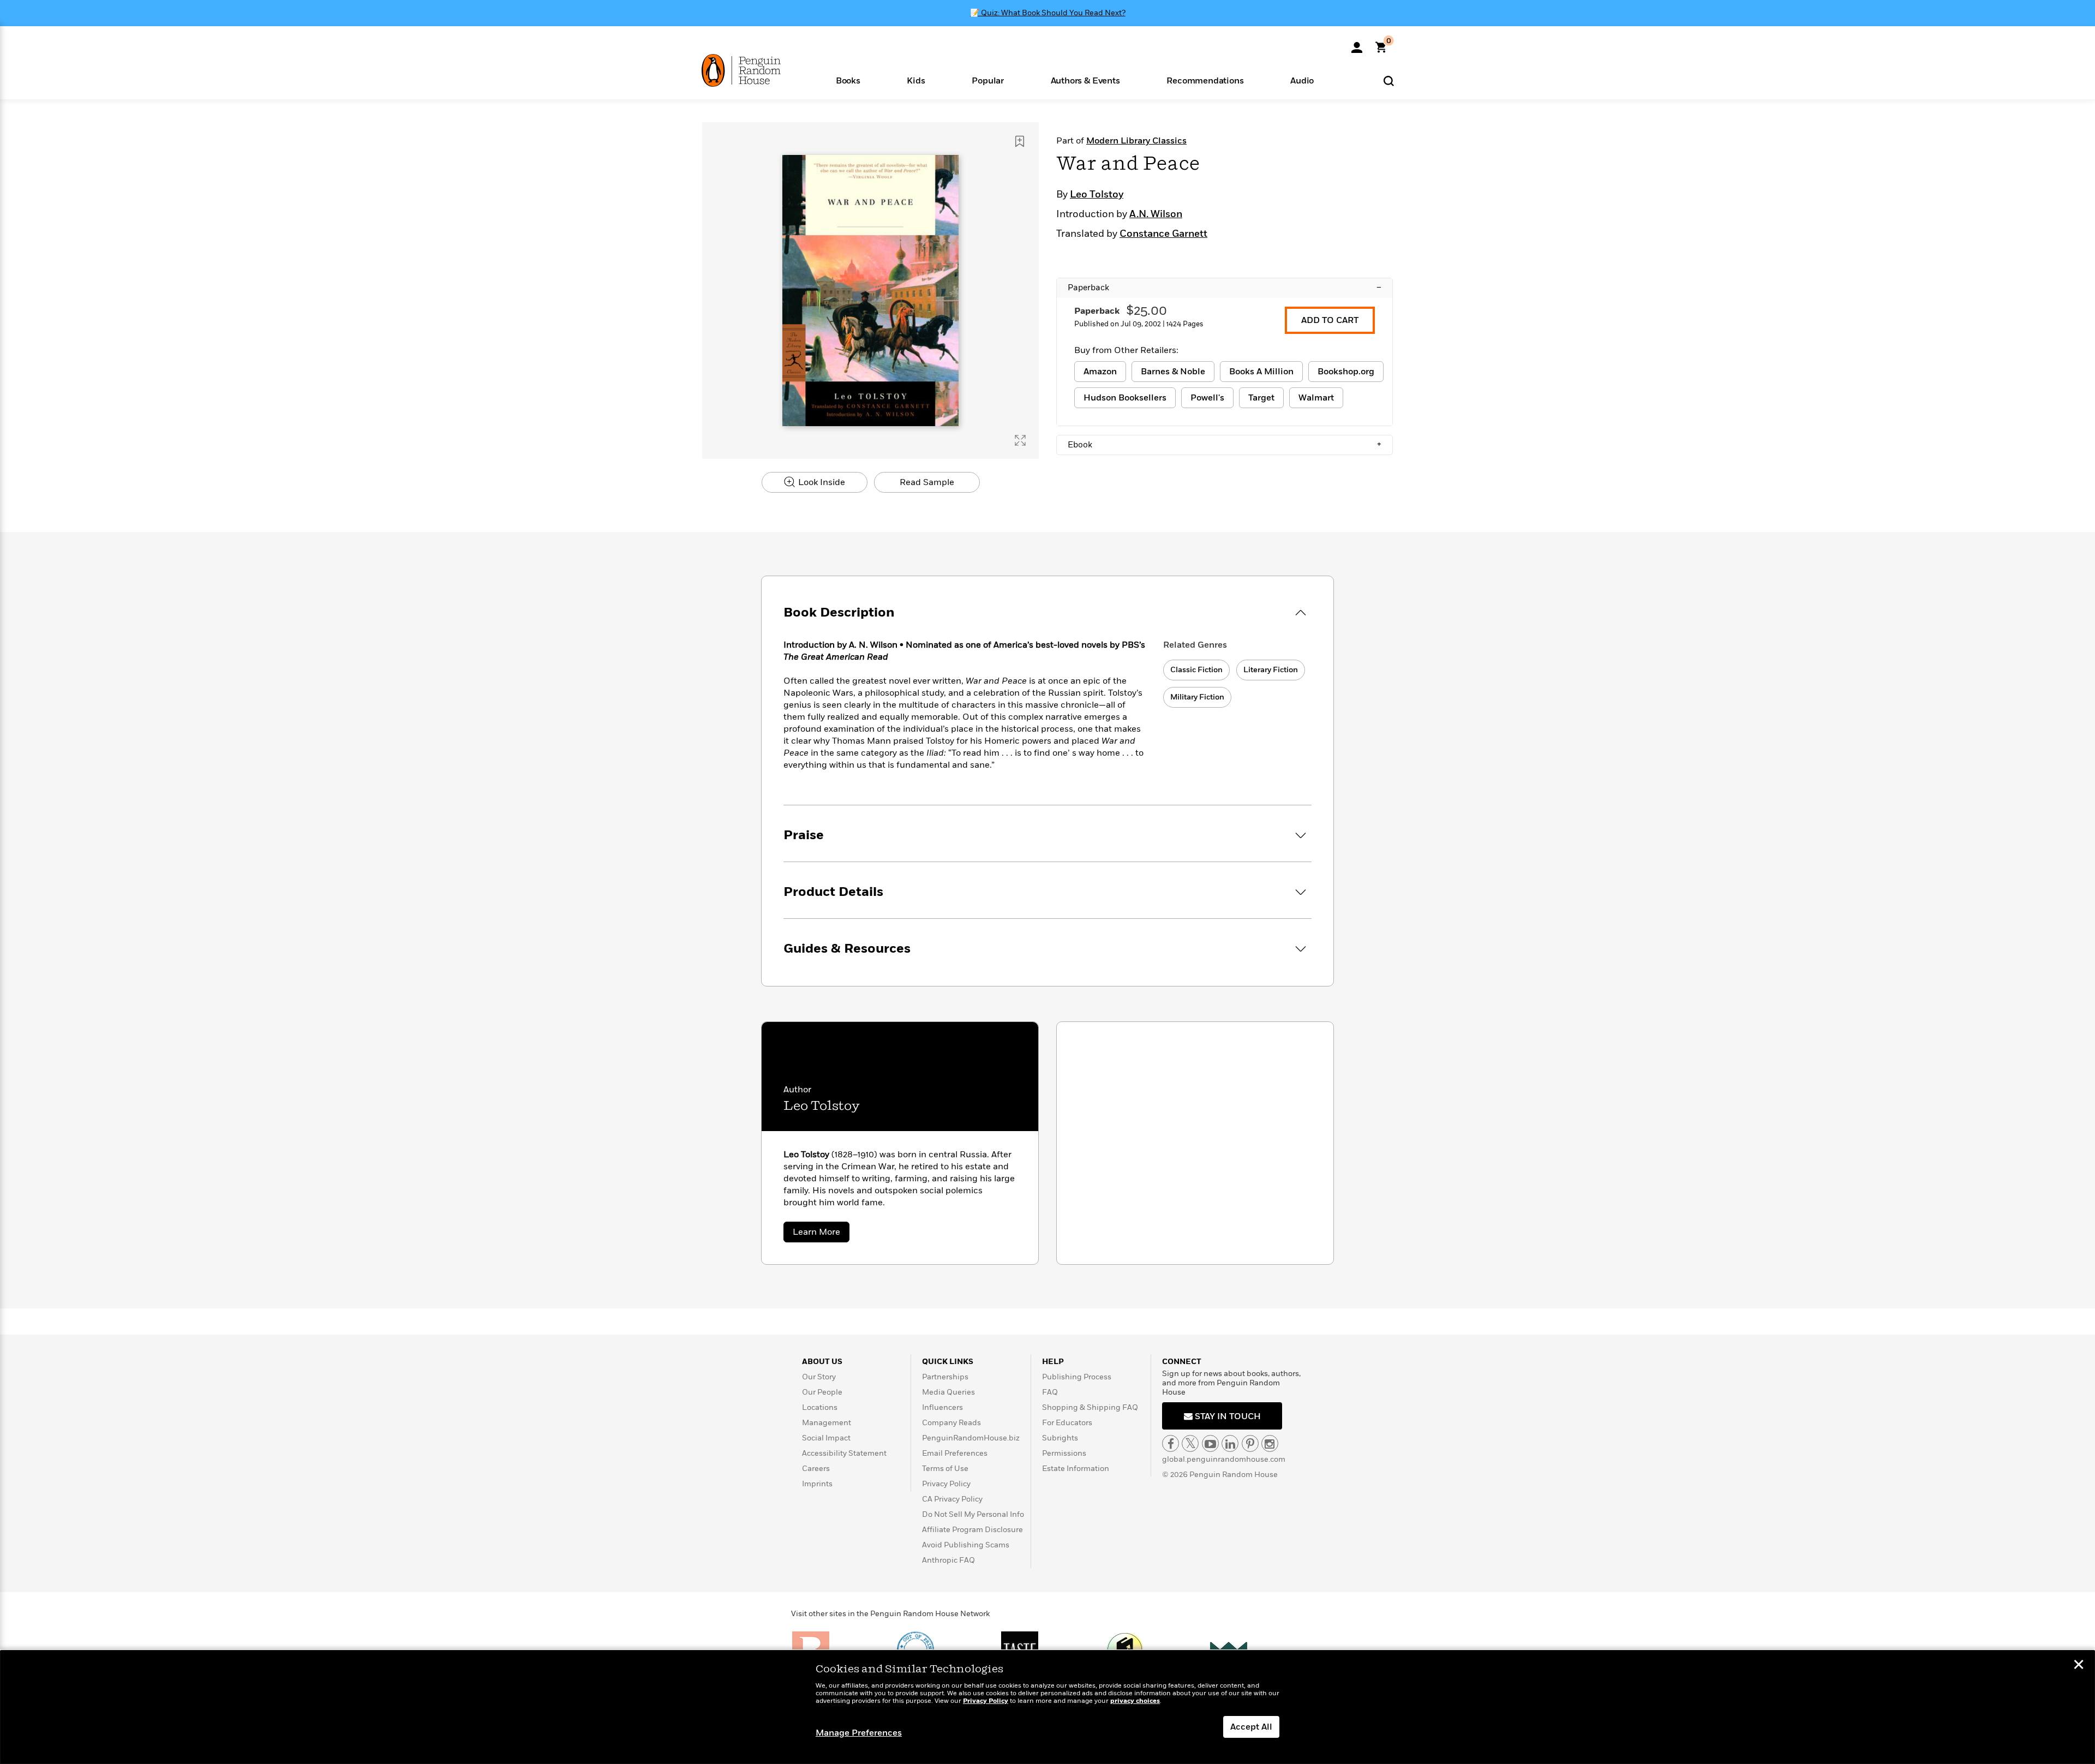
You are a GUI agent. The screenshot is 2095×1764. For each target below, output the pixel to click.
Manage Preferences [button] (859, 1733)
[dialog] (1047, 1707)
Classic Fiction (1196, 670)
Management (827, 1423)
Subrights (1060, 1438)
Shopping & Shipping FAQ (1090, 1407)
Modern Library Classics (1136, 141)
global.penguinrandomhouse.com (1224, 1459)
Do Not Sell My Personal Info (973, 1514)
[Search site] (1389, 80)
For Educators (1067, 1423)
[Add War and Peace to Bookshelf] (1020, 141)
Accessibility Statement (844, 1453)
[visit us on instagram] (1270, 1443)
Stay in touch (1227, 1416)
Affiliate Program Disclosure (972, 1530)
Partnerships (945, 1377)
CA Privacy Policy (952, 1499)
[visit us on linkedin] (1230, 1443)
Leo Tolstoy (1097, 195)
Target (1261, 398)
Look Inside (821, 482)
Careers (816, 1469)
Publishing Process (1077, 1377)
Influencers (942, 1407)
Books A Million (1261, 372)
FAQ (1050, 1392)
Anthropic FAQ (948, 1560)
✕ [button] (2079, 1666)
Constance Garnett (1163, 234)
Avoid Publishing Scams (966, 1545)
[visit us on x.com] (1190, 1443)
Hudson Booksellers (1125, 398)
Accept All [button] (1251, 1727)
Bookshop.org (1346, 372)
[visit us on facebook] (1171, 1443)
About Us (822, 1362)
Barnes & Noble (1173, 372)
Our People (822, 1392)
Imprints (817, 1484)
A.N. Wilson (1156, 214)
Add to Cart (1330, 320)
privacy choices (1135, 1701)
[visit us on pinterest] (1250, 1443)
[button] (848, 80)
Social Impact (826, 1438)
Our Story (819, 1377)
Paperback (1225, 288)
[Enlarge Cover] (1020, 440)
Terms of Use (945, 1469)
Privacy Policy (946, 1484)
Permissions (1064, 1453)
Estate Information (1076, 1469)
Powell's (1207, 398)
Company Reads (951, 1423)
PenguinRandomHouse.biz (971, 1438)
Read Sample (927, 482)
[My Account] (1357, 44)
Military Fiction (1197, 697)
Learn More (821, 1234)
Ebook (1225, 445)
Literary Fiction (1271, 670)
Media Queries (948, 1392)
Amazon (1100, 372)
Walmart (1316, 398)
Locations (820, 1407)
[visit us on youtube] (1210, 1443)
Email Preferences (955, 1453)
